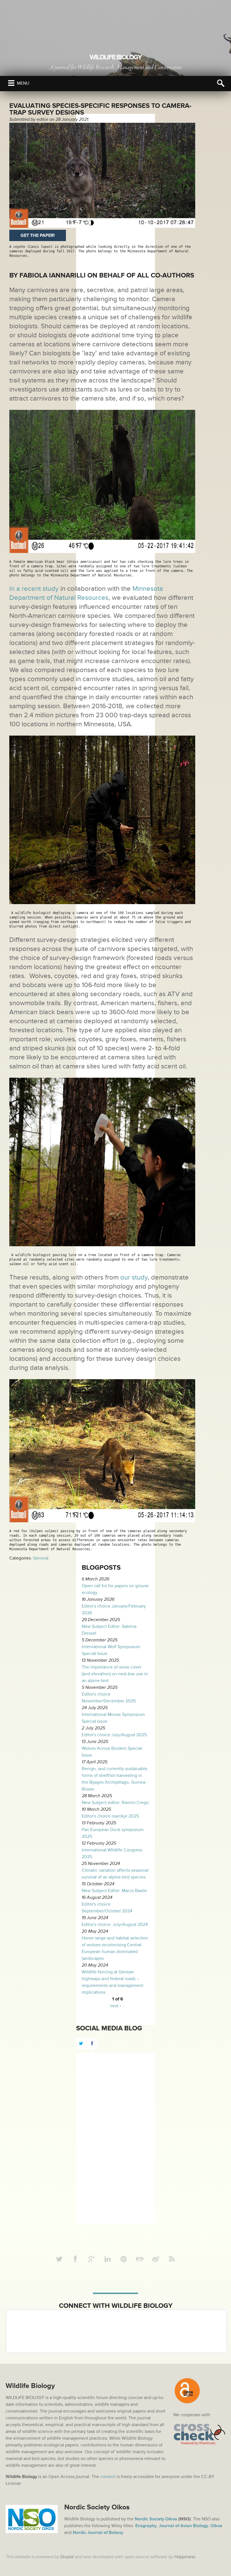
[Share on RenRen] (140, 2259)
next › (115, 2006)
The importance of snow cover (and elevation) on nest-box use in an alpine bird (115, 1674)
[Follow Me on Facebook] (75, 2259)
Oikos (216, 2526)
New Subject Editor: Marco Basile (114, 1891)
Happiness (185, 2557)
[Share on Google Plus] (92, 2259)
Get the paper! (38, 235)
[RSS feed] (172, 2259)
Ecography (146, 2526)
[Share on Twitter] (59, 2259)
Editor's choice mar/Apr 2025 (110, 1816)
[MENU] (11, 83)
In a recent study (34, 589)
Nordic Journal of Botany (98, 2533)
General (41, 1558)
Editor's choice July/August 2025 (114, 1735)
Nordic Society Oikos (156, 2519)
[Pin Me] (124, 2259)
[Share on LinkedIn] (108, 2259)
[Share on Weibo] (156, 2259)
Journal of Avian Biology (184, 2526)
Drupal (67, 2557)
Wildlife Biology (115, 57)
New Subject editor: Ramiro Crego (115, 1803)
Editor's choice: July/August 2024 (115, 1925)
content (108, 2477)
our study (133, 1277)
